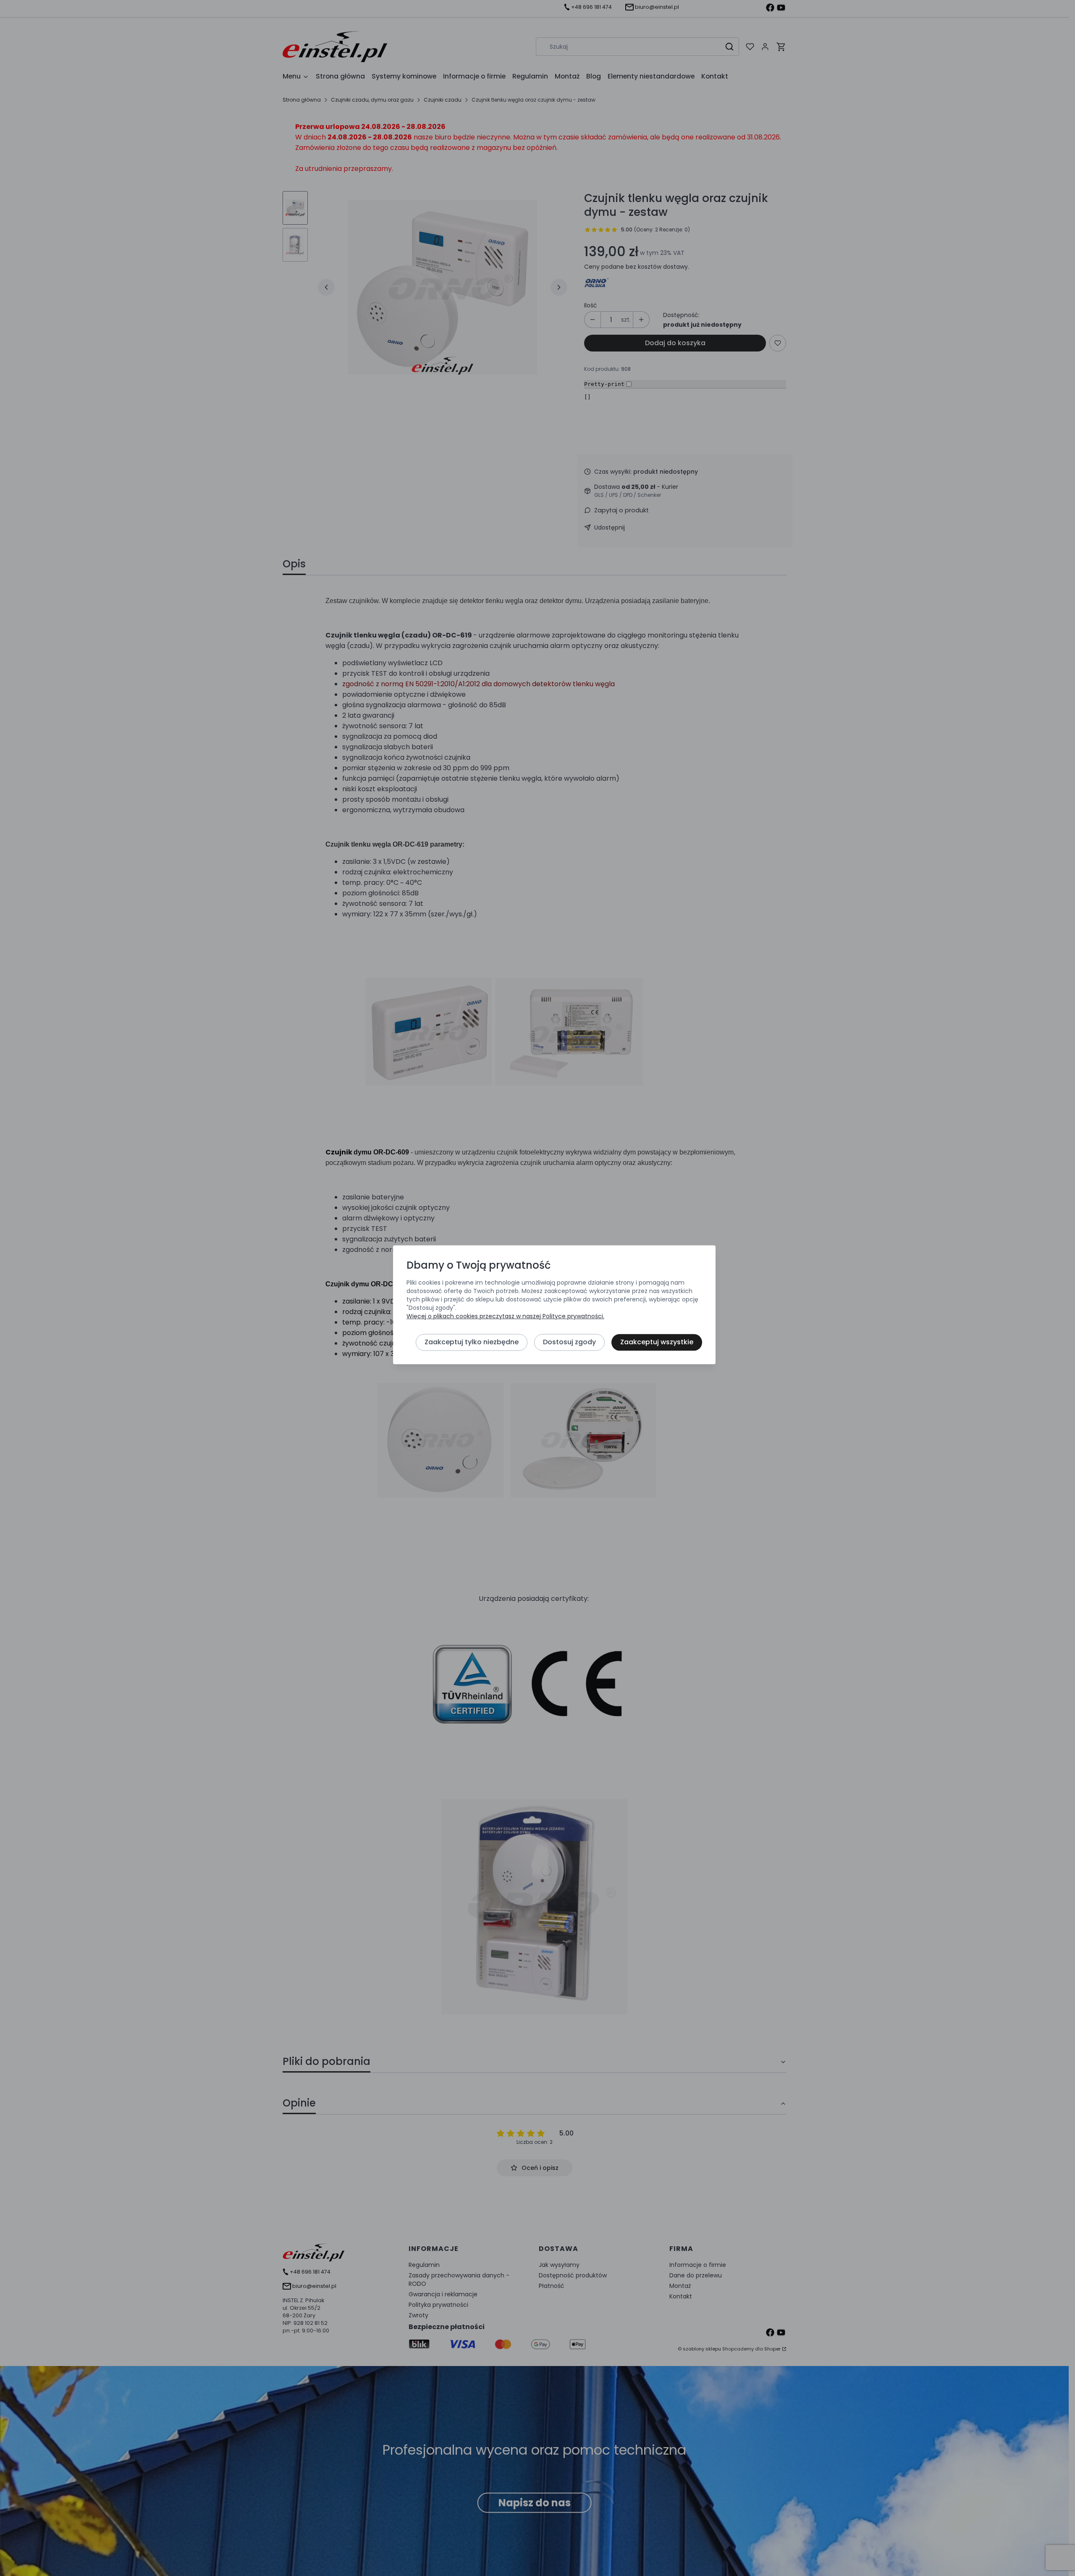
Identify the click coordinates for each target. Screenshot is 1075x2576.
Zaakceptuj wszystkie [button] (657, 1342)
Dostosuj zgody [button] (569, 1342)
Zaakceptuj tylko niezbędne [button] (472, 1342)
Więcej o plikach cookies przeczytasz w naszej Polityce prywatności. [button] (505, 1317)
